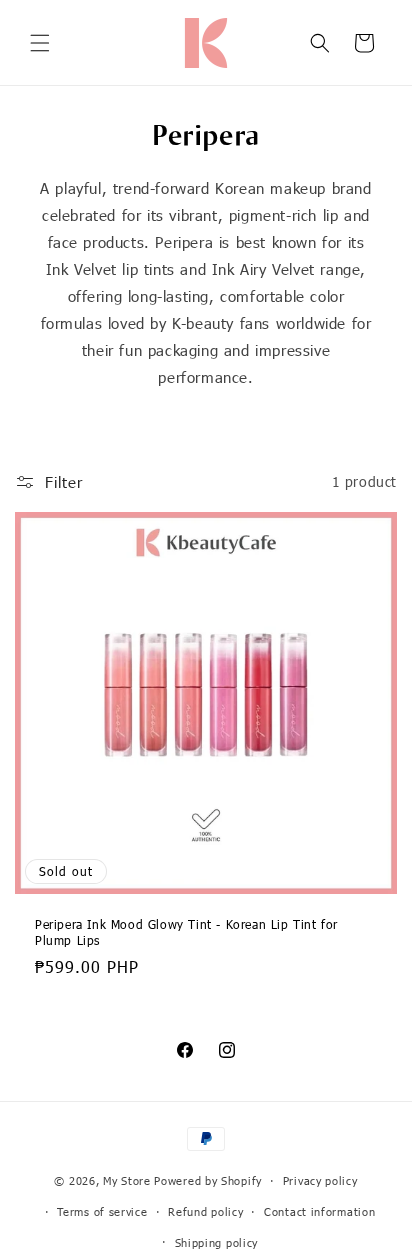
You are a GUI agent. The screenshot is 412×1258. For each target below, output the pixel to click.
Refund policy (205, 1211)
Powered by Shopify (208, 1180)
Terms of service (102, 1211)
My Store (127, 1180)
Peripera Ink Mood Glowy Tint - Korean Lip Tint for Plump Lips (186, 932)
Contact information (319, 1211)
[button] (40, 43)
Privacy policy (320, 1180)
